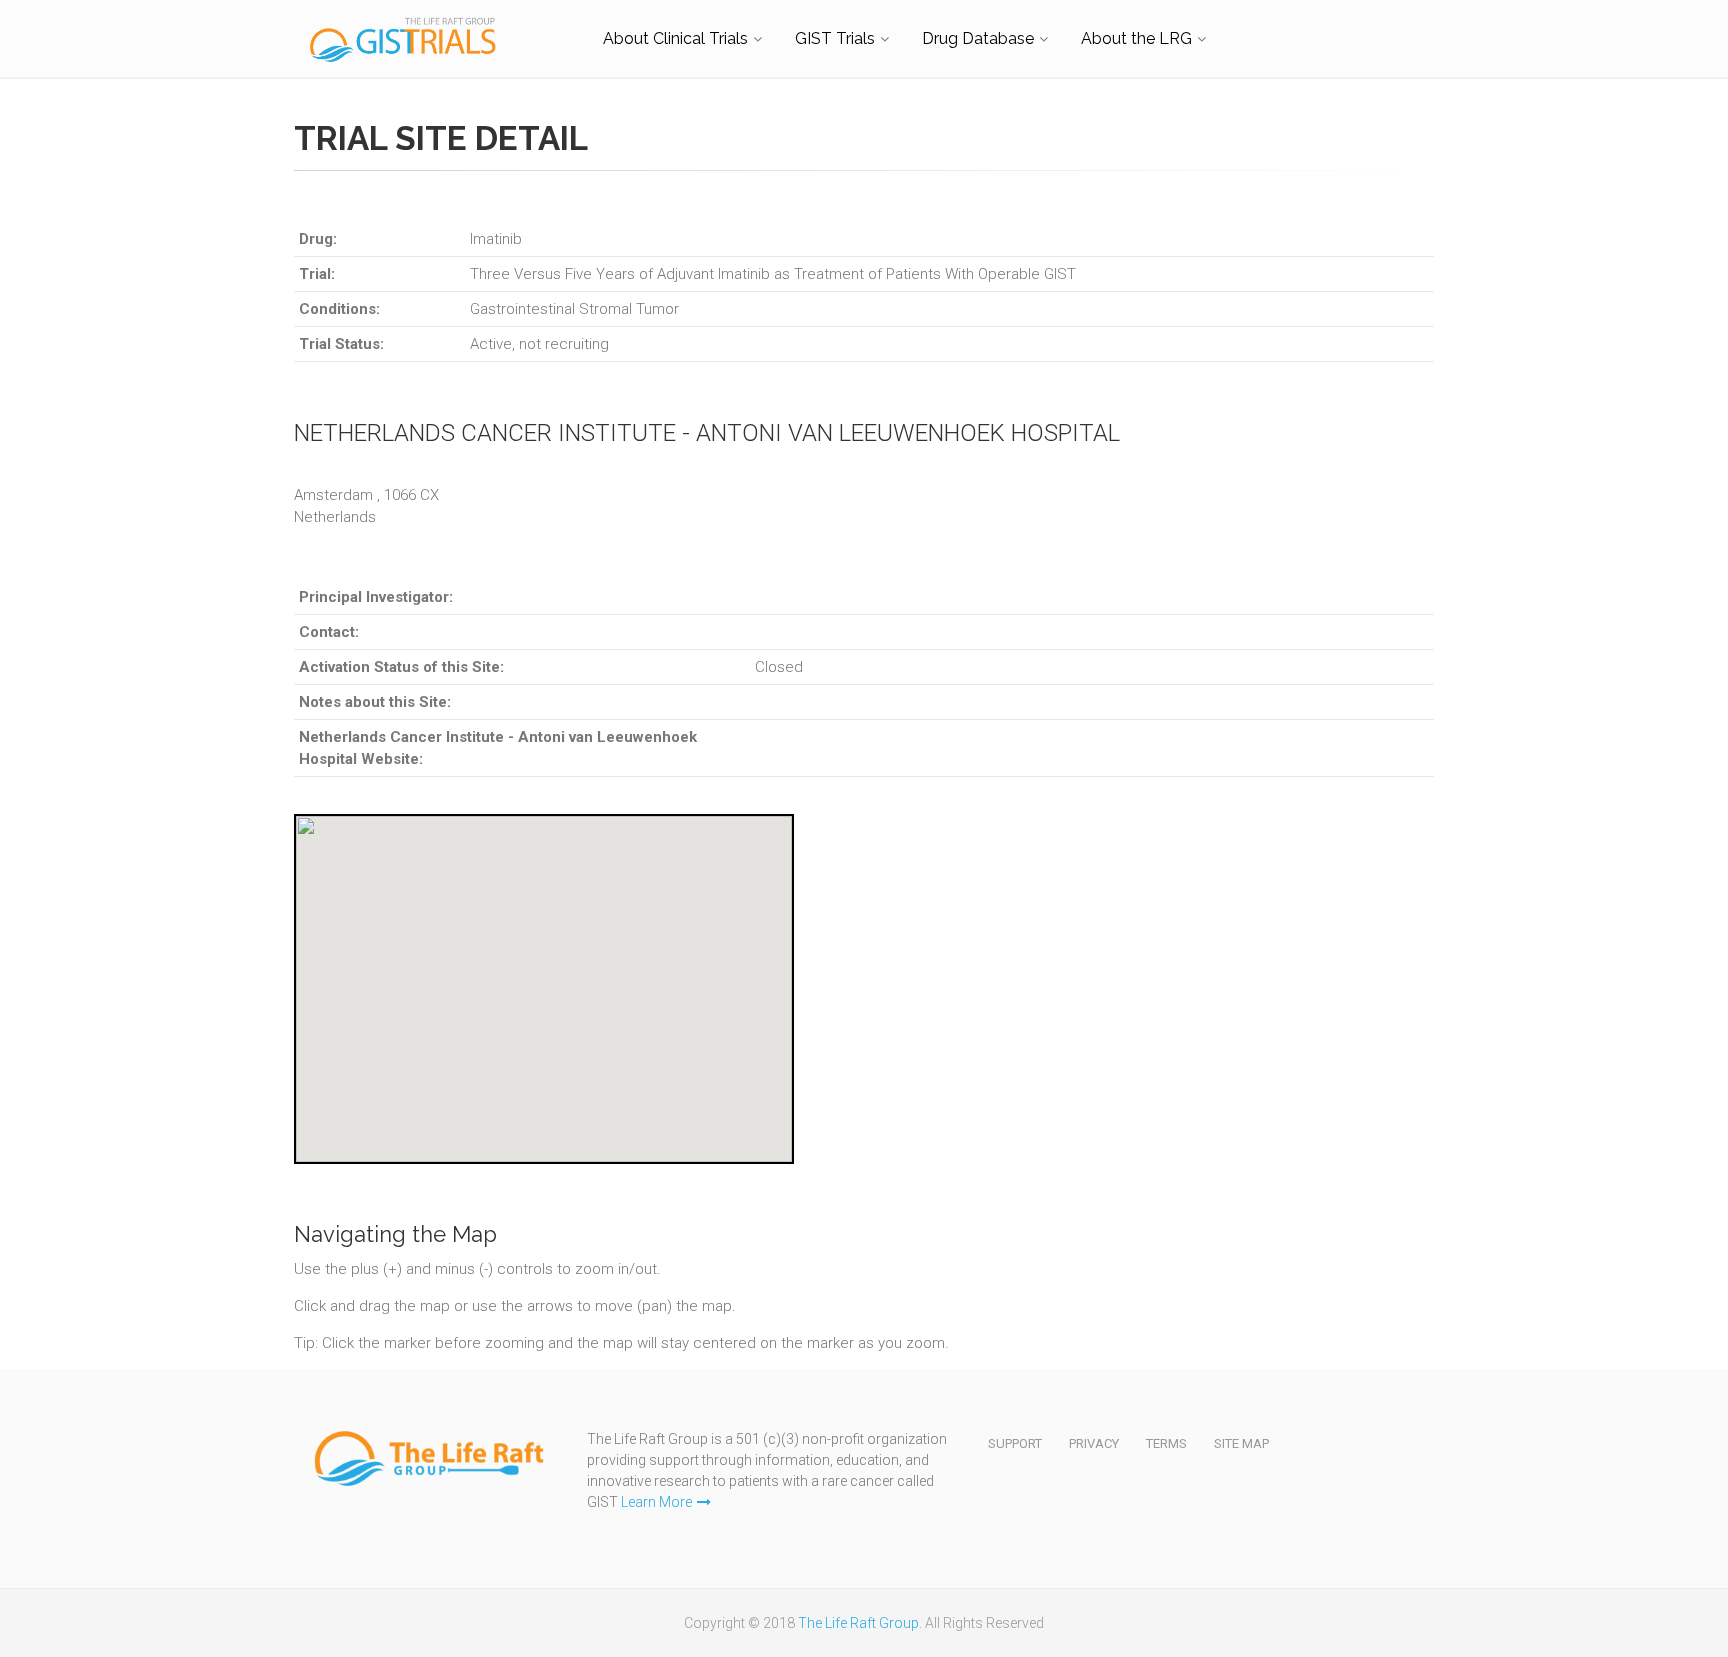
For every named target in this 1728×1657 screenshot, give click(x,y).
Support (1015, 1443)
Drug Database (978, 38)
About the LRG (1136, 38)
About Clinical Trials (675, 38)
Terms (1166, 1443)
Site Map (1241, 1443)
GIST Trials (835, 38)
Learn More (656, 1502)
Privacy (1094, 1443)
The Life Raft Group (858, 1623)
